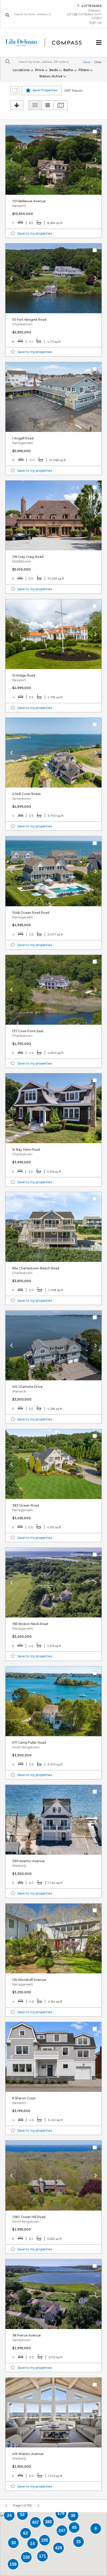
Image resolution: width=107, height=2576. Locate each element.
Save (87, 62)
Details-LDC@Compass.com (84, 12)
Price (40, 70)
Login (97, 18)
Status (51, 76)
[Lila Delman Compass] (48, 43)
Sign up (95, 23)
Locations (22, 70)
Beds (54, 70)
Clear (98, 62)
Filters (84, 70)
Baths (69, 70)
